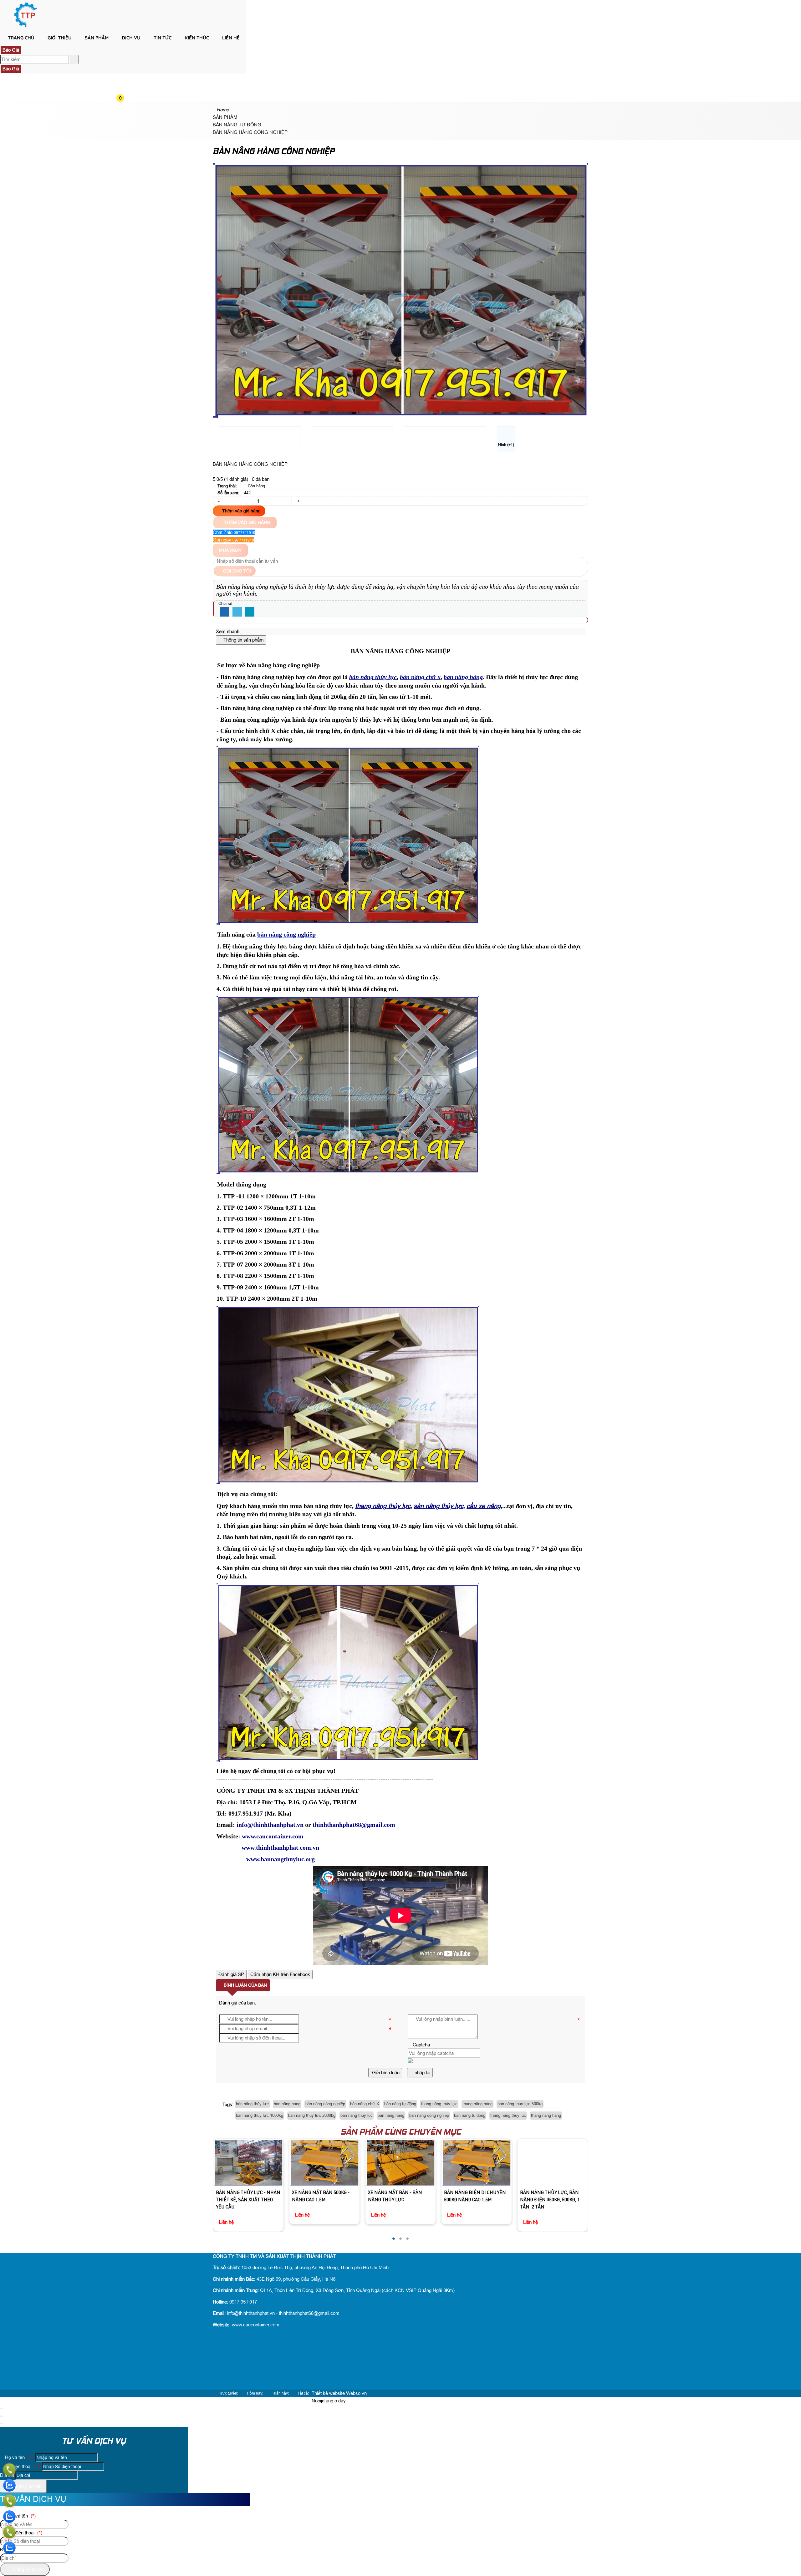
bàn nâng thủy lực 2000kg (312, 2115)
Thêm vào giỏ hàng (241, 511)
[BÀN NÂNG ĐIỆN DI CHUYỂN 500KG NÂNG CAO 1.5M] (400, 2163)
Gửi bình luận (385, 2073)
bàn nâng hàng (287, 2104)
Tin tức (163, 38)
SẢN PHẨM (97, 38)
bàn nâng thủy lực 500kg (520, 2104)
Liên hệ (231, 38)
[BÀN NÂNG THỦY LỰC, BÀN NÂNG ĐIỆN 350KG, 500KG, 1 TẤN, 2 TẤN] (476, 2163)
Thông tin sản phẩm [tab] (243, 640)
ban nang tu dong (470, 2115)
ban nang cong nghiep (429, 2115)
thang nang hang (546, 2115)
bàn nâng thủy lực (252, 2104)
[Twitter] (237, 612)
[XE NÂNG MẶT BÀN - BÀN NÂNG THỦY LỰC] (324, 2163)
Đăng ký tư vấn (25, 2486)
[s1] (26, 26)
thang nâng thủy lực (439, 2104)
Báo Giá (11, 50)
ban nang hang (391, 2115)
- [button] (219, 501)
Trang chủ (21, 38)
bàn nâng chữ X (365, 2104)
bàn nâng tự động (400, 2104)
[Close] (2, 2409)
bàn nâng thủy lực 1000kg (260, 2115)
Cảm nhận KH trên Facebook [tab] (280, 1974)
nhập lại (422, 2073)
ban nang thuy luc (357, 2115)
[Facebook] (225, 612)
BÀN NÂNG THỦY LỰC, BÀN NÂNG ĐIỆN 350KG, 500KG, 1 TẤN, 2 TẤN (474, 2200)
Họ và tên (18, 2457)
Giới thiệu (60, 38)
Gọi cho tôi (236, 571)
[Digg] (250, 612)
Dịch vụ (131, 38)
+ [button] (298, 501)
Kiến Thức (197, 38)
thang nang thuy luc (508, 2115)
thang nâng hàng (477, 2104)
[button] (125, 49)
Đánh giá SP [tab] (231, 1974)
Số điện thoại (21, 2466)
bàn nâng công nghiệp (325, 2104)
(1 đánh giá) (237, 479)
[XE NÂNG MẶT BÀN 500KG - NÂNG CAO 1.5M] (248, 2163)
